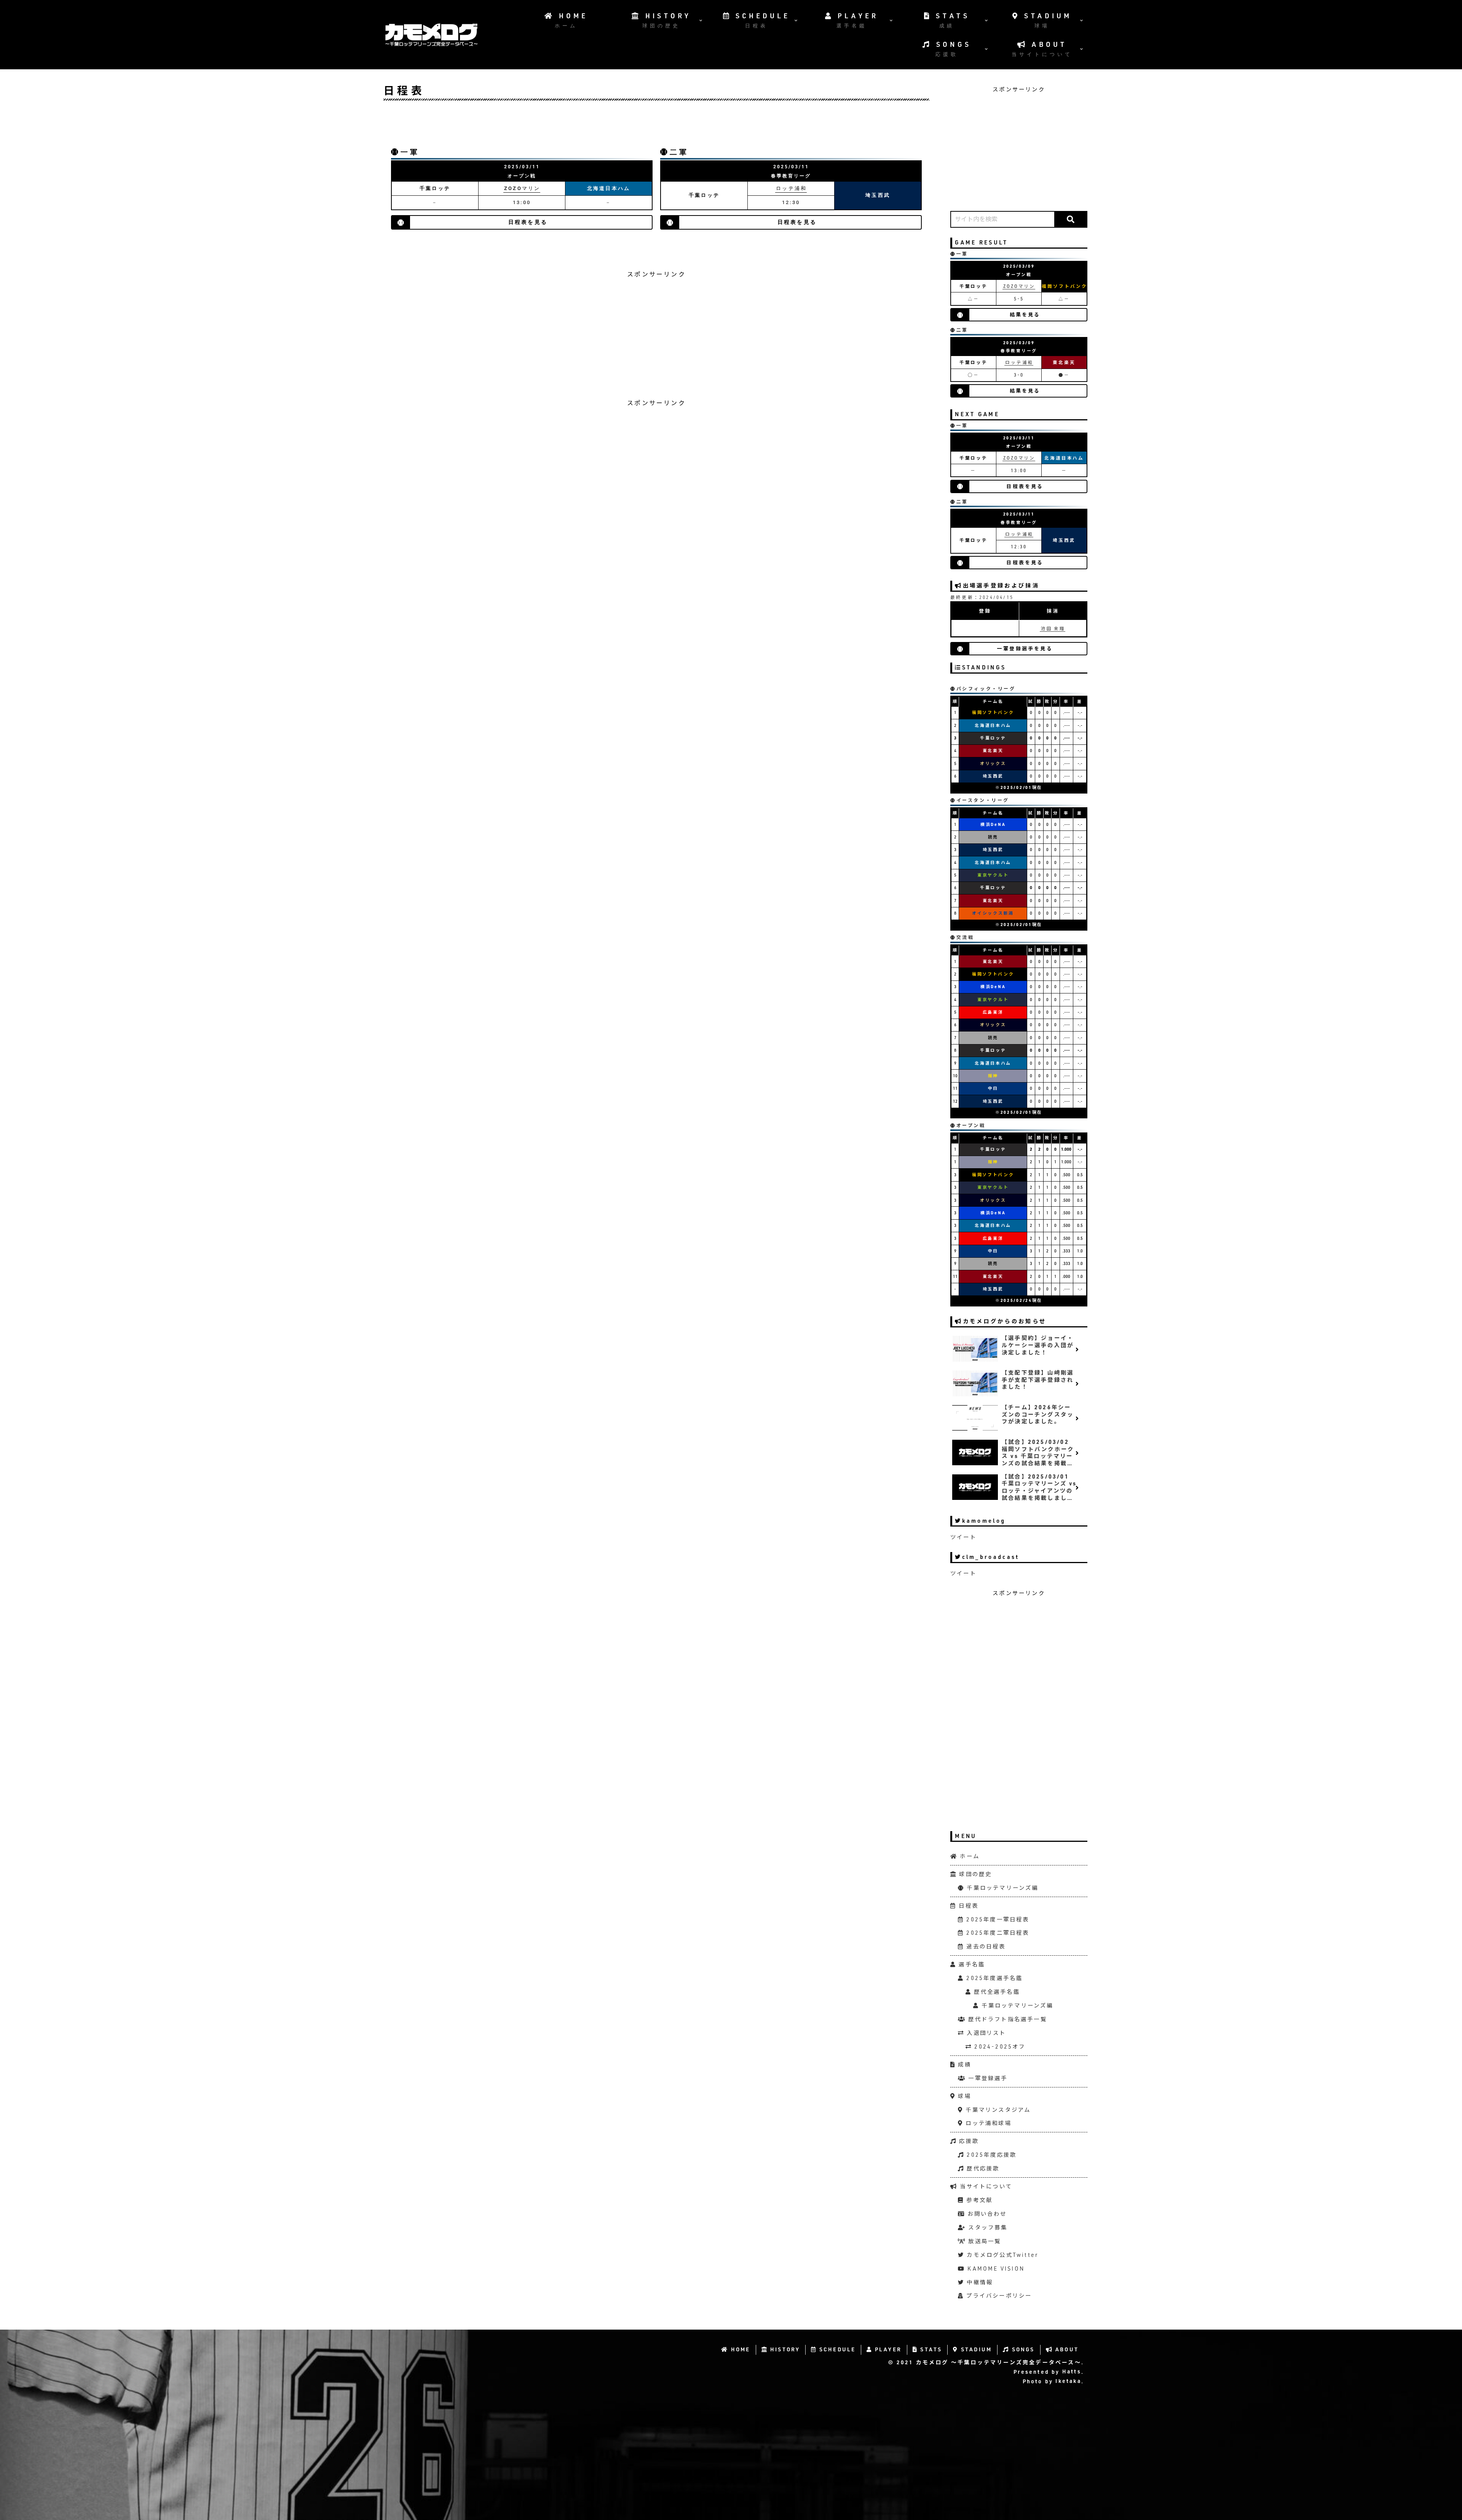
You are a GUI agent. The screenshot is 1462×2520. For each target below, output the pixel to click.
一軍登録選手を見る (1025, 649)
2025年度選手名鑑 (993, 1978)
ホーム (969, 1856)
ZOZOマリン (522, 188)
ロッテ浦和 (791, 188)
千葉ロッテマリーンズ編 (1001, 1888)
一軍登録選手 (987, 2078)
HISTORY (784, 2349)
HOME (740, 2349)
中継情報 (979, 2282)
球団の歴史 (974, 1874)
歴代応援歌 (982, 2168)
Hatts (1071, 2372)
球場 (963, 2096)
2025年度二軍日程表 (997, 1933)
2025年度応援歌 (990, 2155)
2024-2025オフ (999, 2047)
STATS (930, 2349)
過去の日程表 (985, 1946)
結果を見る (1025, 315)
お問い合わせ (986, 2214)
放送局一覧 (983, 2241)
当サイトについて (985, 2186)
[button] (1070, 219)
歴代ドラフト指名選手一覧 (1006, 2019)
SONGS (1022, 2349)
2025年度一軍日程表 (997, 1919)
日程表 (967, 1906)
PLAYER (887, 2349)
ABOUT (1066, 2349)
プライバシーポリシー (998, 2296)
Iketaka (1067, 2381)
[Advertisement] (656, 126)
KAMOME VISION (995, 2268)
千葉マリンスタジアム (997, 2110)
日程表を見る (528, 222)
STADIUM (975, 2349)
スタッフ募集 (987, 2227)
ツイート (963, 1537)
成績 (963, 2064)
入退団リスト (985, 2033)
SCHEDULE (836, 2349)
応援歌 (968, 2141)
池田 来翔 (1053, 628)
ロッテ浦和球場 (987, 2123)
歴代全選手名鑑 (996, 1992)
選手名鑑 (971, 1964)
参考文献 (978, 2200)
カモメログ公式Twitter (1001, 2255)
